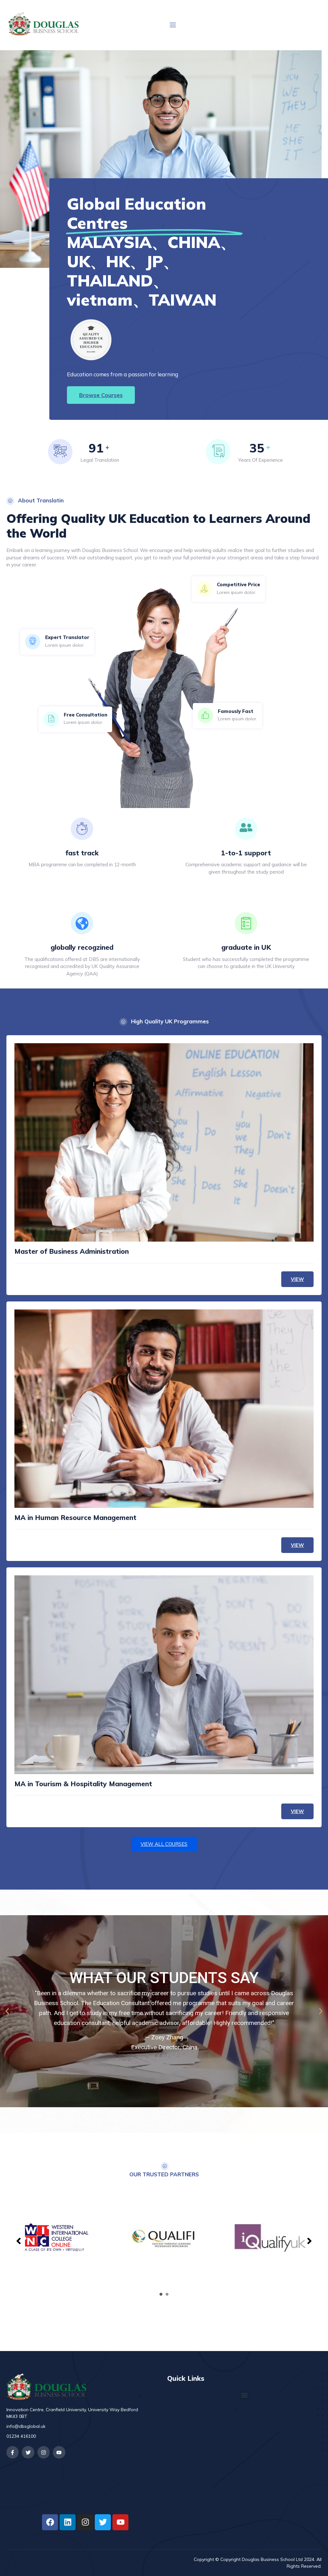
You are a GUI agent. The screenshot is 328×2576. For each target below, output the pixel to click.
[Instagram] (44, 2452)
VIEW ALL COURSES (164, 1844)
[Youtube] (59, 2452)
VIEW (297, 1279)
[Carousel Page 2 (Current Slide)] (167, 2294)
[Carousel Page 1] (161, 2294)
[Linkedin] (68, 2522)
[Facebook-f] (12, 2452)
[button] (7, 2011)
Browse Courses (101, 395)
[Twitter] (28, 2452)
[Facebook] (50, 2522)
